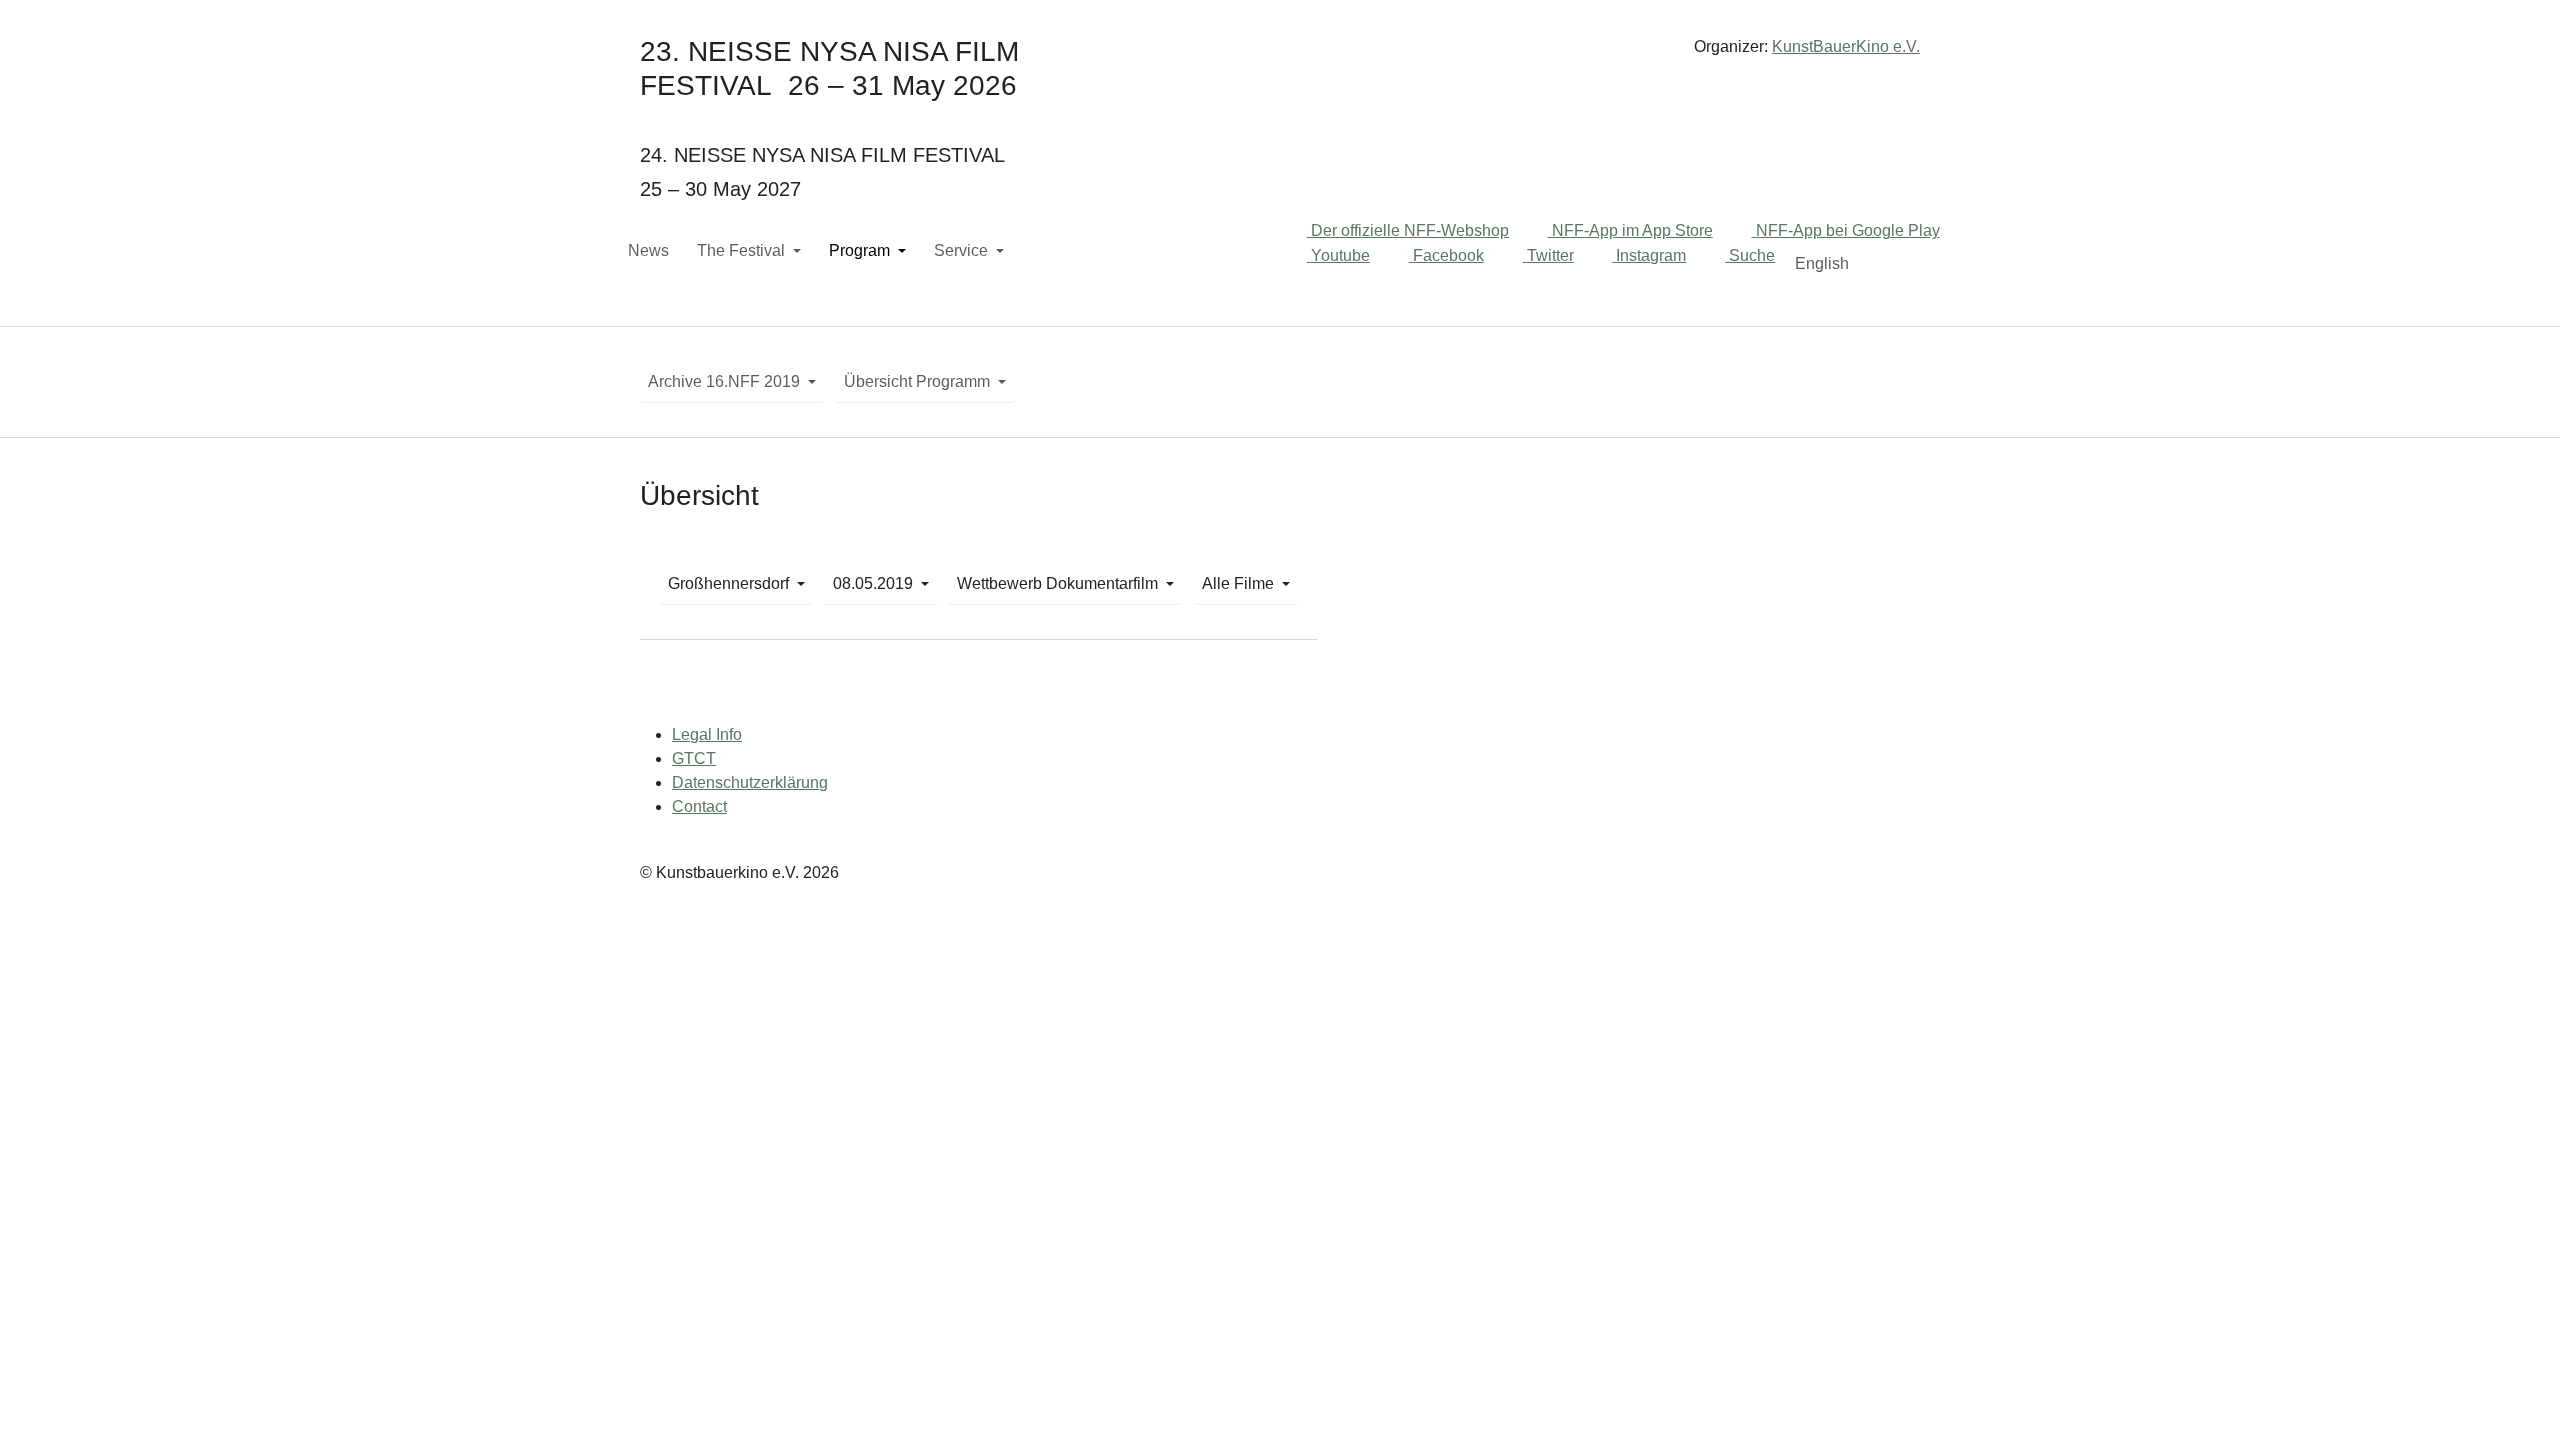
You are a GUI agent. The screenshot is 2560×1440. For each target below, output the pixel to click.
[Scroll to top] (2516, 1396)
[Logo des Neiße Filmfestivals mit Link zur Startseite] (1280, 54)
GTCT (694, 758)
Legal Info (707, 734)
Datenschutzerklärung (750, 782)
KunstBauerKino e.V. (1846, 46)
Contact (699, 806)
